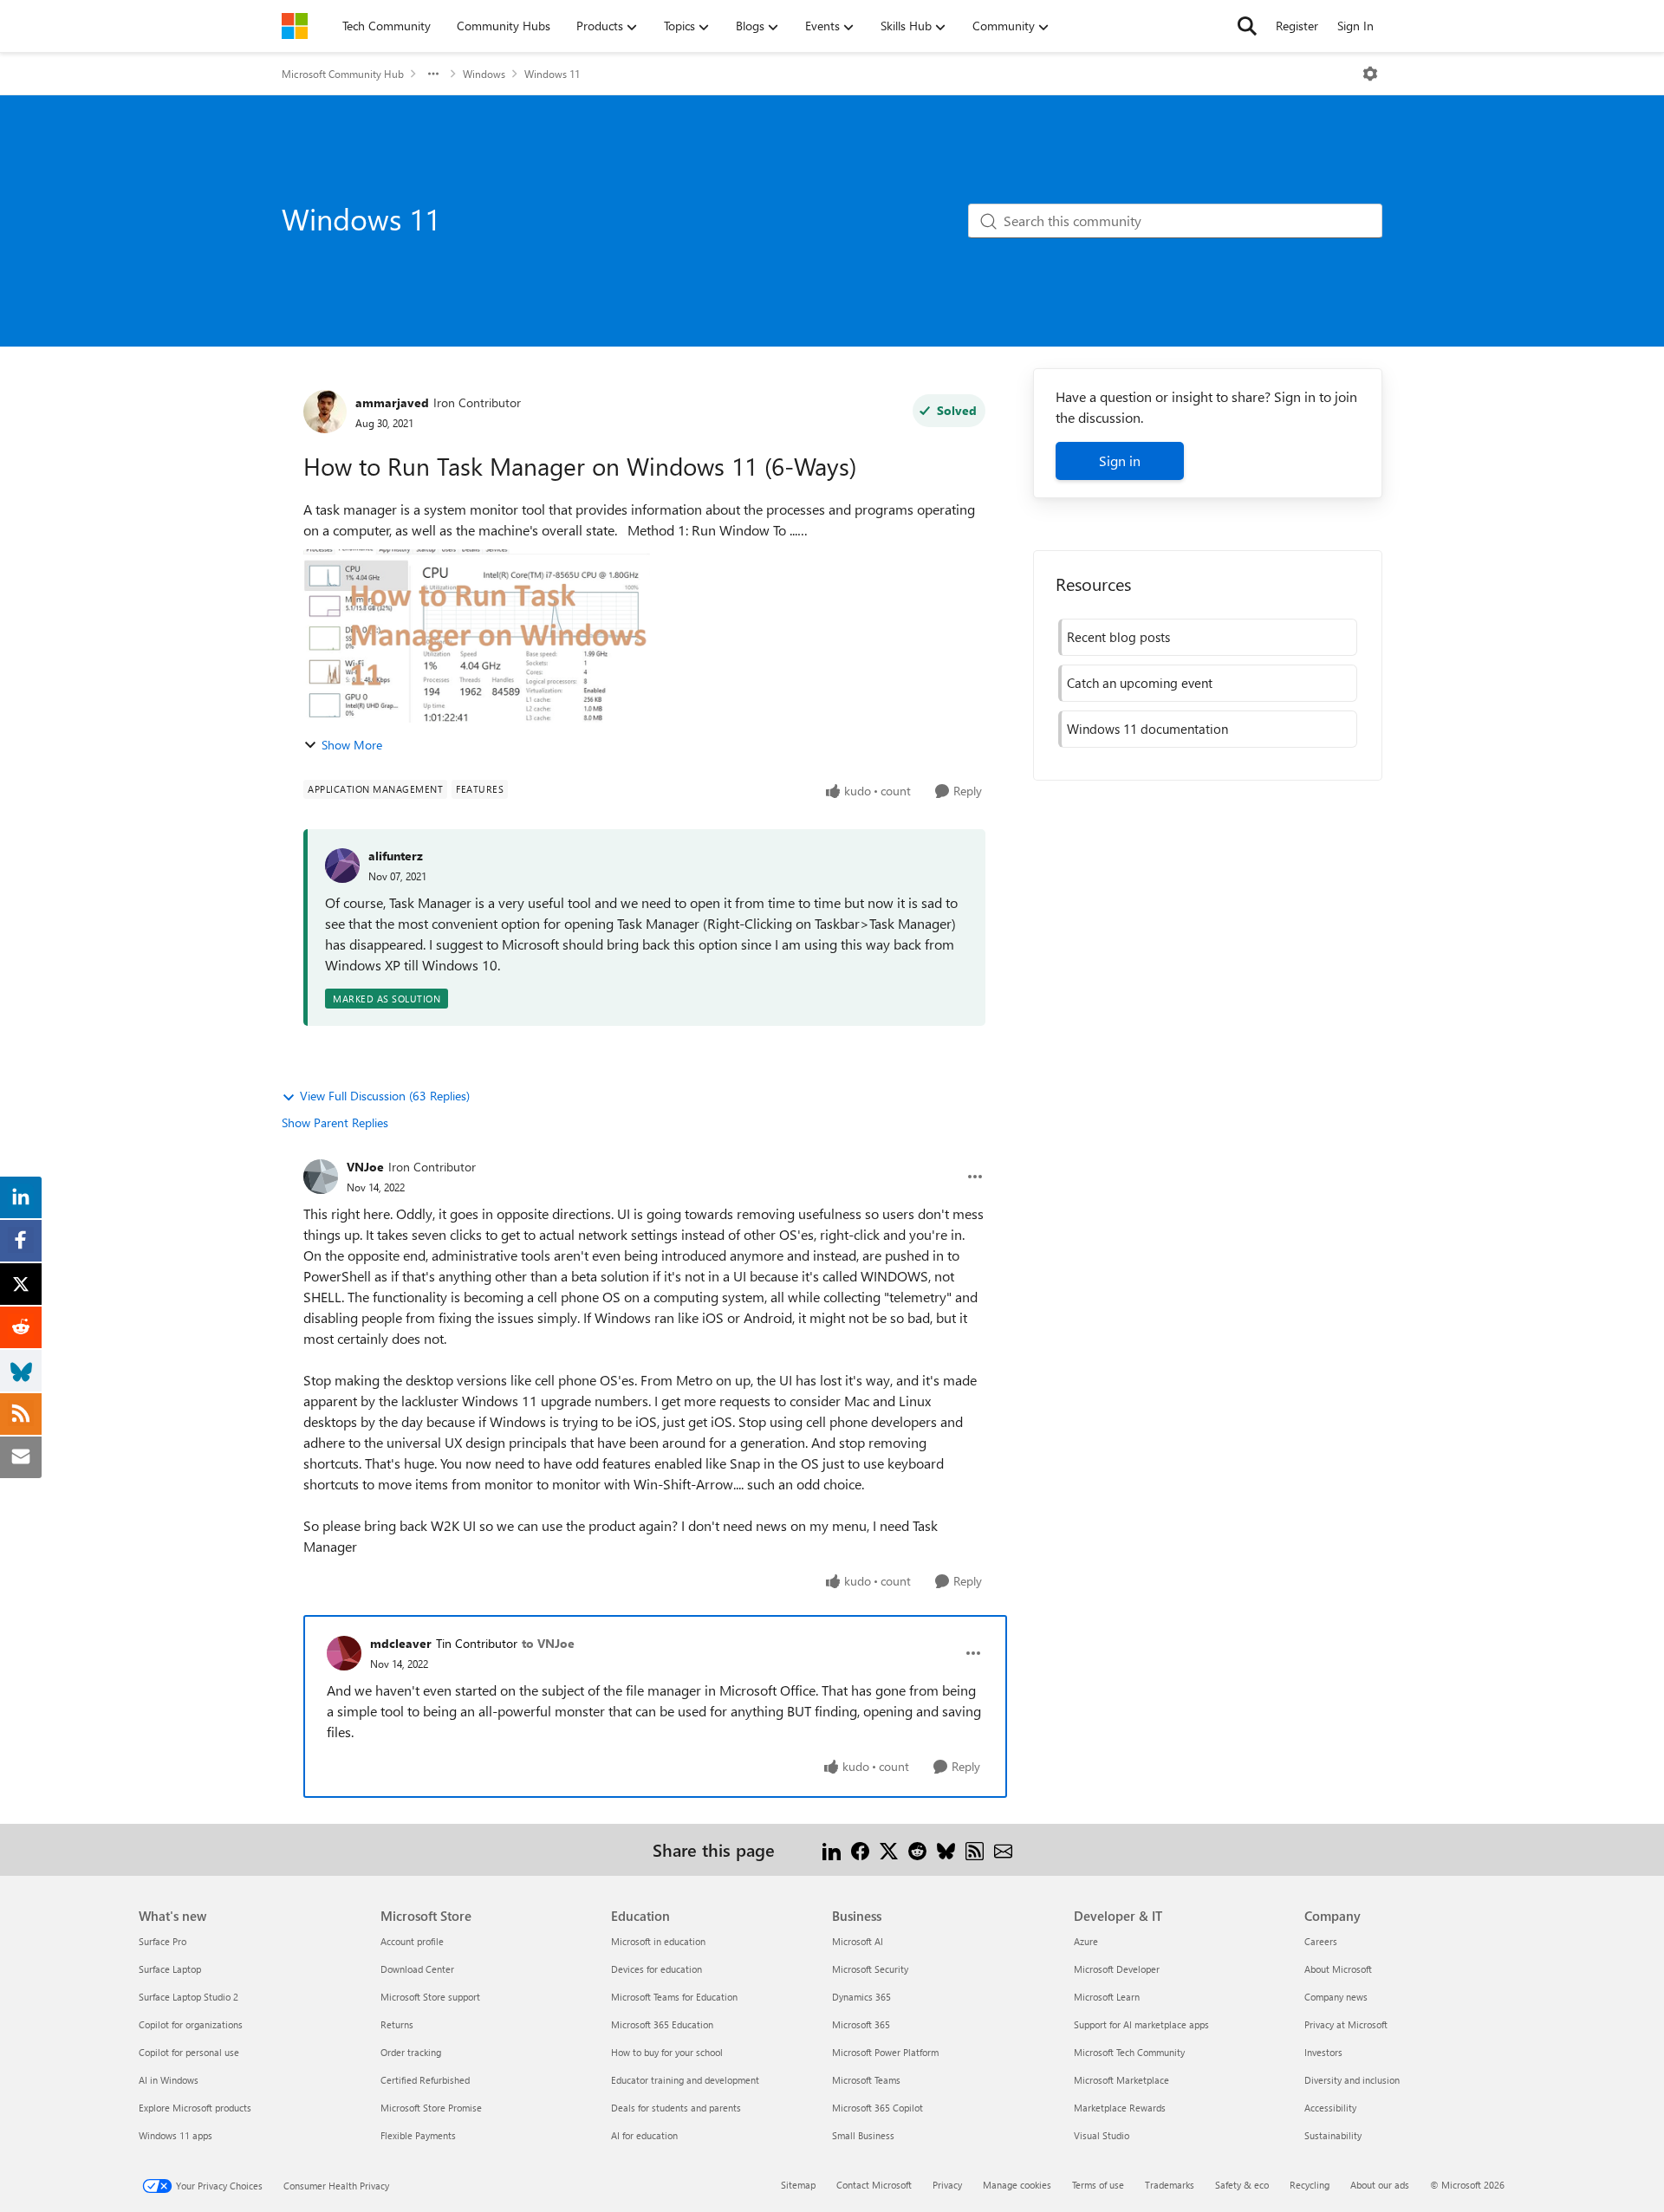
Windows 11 (552, 74)
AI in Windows (169, 2080)
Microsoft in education (658, 1941)
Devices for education (656, 1969)
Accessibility (1330, 2108)
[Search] (1247, 26)
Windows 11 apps (175, 2135)
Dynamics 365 (861, 1997)
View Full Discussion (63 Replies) (385, 1096)
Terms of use (1098, 2185)
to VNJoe (548, 1643)
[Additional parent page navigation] (433, 74)
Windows (484, 74)
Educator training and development (685, 2080)
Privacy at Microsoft (1346, 2024)
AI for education (644, 2135)
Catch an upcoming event (1140, 683)
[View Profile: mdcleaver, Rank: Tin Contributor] (344, 1653)
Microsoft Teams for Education (674, 1997)
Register (1297, 26)
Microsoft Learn (1107, 1997)
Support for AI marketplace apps (1141, 2024)
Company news (1336, 1997)
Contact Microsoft (874, 2185)
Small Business (863, 2135)
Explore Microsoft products (195, 2108)
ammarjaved (392, 402)
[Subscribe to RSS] (975, 1849)
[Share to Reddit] (917, 1849)
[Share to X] (889, 1849)
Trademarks (1170, 2185)
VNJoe (365, 1167)
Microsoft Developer (1117, 1969)
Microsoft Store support (430, 1997)
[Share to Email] (1003, 1849)
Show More (352, 745)
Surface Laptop (170, 1969)
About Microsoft (1338, 1969)
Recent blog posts (1118, 637)
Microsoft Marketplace (1121, 2080)
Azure (1086, 1941)
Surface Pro (162, 1941)
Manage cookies (1017, 2185)
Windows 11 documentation (1147, 729)
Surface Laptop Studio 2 (188, 1997)
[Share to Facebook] (860, 1849)
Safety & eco (1242, 2185)
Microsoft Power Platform (885, 2052)
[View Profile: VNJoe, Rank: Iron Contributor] (321, 1177)
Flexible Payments (418, 2135)
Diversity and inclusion (1352, 2080)
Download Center (417, 1969)
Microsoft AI (858, 1941)
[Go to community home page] (295, 26)
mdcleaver (401, 1643)
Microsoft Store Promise (431, 2108)
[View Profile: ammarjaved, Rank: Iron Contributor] (325, 412)
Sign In (1355, 26)
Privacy (947, 2185)
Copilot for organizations (191, 2024)
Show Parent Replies (335, 1122)
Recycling (1310, 2185)
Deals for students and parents (676, 2108)
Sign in (1120, 461)
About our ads (1380, 2185)
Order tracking (411, 2052)
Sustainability (1333, 2135)
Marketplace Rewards (1120, 2108)
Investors (1323, 2052)
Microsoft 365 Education (662, 2024)
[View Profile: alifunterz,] (342, 866)
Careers (1321, 1941)
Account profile (412, 1941)
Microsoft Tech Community (1129, 2052)
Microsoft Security (870, 1969)
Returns (397, 2024)
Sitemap (798, 2185)
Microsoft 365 (861, 2024)
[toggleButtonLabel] (1370, 74)
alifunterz (396, 856)
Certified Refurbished (425, 2080)
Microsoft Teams (866, 2080)
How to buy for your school (667, 2052)
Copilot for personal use (189, 2052)
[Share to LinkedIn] (832, 1849)
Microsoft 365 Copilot (877, 2108)
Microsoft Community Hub (343, 74)
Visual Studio (1102, 2135)
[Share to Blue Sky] (946, 1849)
